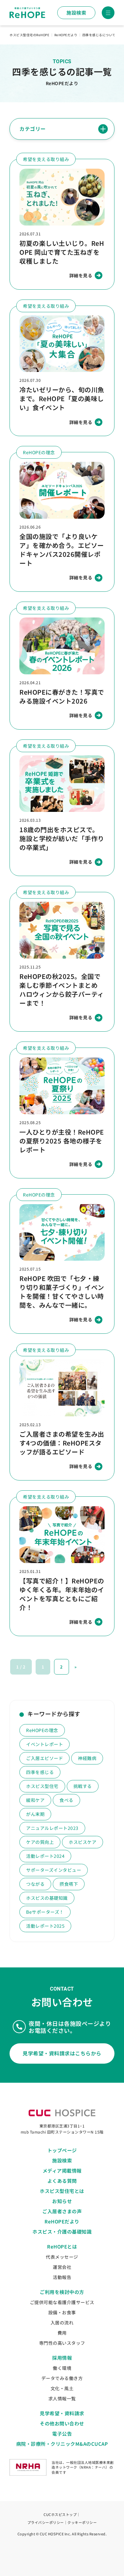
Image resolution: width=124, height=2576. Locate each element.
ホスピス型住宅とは (62, 2191)
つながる (35, 1884)
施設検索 (76, 13)
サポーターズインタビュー (54, 1870)
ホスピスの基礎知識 (47, 1898)
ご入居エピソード (45, 1758)
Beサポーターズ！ (45, 1912)
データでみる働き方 (62, 2378)
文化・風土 (62, 2388)
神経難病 (87, 1758)
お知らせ (62, 2201)
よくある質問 (62, 2181)
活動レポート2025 (45, 1926)
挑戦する (83, 1786)
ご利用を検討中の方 (62, 2292)
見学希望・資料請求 (62, 2413)
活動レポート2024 (45, 1856)
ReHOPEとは (62, 2246)
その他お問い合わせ (62, 2423)
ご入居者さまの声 (62, 2211)
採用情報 (62, 2358)
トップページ (62, 2150)
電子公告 (62, 2434)
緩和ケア (35, 1800)
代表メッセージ (62, 2257)
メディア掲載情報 (62, 2171)
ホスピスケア (83, 1842)
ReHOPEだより (62, 2221)
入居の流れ (62, 2323)
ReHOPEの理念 (42, 1730)
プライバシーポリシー (46, 2522)
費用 (62, 2333)
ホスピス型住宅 (42, 1786)
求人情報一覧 (62, 2398)
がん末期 (35, 1814)
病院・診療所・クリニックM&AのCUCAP (62, 2444)
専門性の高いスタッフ (62, 2343)
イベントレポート (45, 1744)
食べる (66, 1800)
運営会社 (62, 2267)
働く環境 (62, 2368)
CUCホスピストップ (60, 2514)
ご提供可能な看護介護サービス (62, 2302)
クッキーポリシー (82, 2522)
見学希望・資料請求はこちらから (62, 2053)
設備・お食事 (62, 2312)
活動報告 (62, 2277)
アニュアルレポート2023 (52, 1828)
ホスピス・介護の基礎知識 (62, 2232)
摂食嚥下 (69, 1884)
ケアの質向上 (40, 1842)
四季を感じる (40, 1772)
